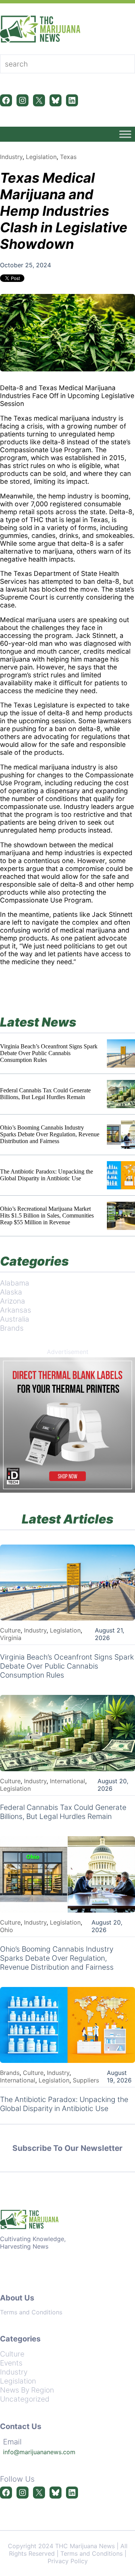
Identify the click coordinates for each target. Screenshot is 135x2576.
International (67, 1781)
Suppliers (86, 2080)
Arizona (13, 1301)
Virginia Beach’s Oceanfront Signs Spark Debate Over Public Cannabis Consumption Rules (49, 1053)
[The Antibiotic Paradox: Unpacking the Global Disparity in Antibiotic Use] (121, 1175)
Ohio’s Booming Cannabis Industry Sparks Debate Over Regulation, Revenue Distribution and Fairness (50, 1134)
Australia (15, 1319)
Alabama (15, 1283)
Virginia (11, 1638)
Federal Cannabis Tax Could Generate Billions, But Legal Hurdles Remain (45, 1094)
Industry (11, 157)
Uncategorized (25, 2399)
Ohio (7, 1930)
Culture (10, 1630)
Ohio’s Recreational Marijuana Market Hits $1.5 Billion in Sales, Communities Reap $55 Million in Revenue (47, 1215)
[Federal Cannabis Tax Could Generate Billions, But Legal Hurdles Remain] (121, 1094)
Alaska (11, 1292)
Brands (12, 1328)
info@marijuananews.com (39, 2452)
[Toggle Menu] (125, 134)
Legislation (41, 157)
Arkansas (16, 1310)
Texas (68, 157)
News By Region (27, 2390)
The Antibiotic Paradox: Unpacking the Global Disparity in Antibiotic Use (46, 1175)
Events (11, 2363)
